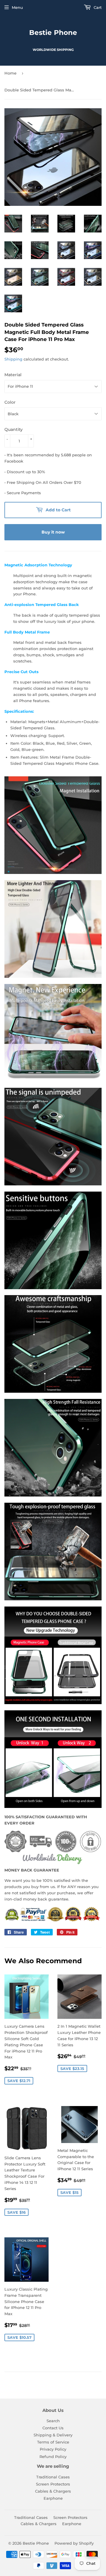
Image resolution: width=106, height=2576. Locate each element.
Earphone (53, 2498)
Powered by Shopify (74, 2543)
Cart (97, 7)
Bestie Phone (53, 33)
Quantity (14, 429)
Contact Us (53, 2428)
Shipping (13, 359)
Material (13, 375)
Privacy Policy (53, 2449)
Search (53, 2421)
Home (10, 73)
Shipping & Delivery (53, 2435)
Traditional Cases (53, 2477)
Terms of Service (53, 2442)
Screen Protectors (53, 2484)
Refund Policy (53, 2457)
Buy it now (53, 532)
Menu (17, 7)
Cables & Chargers (53, 2491)
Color (10, 402)
